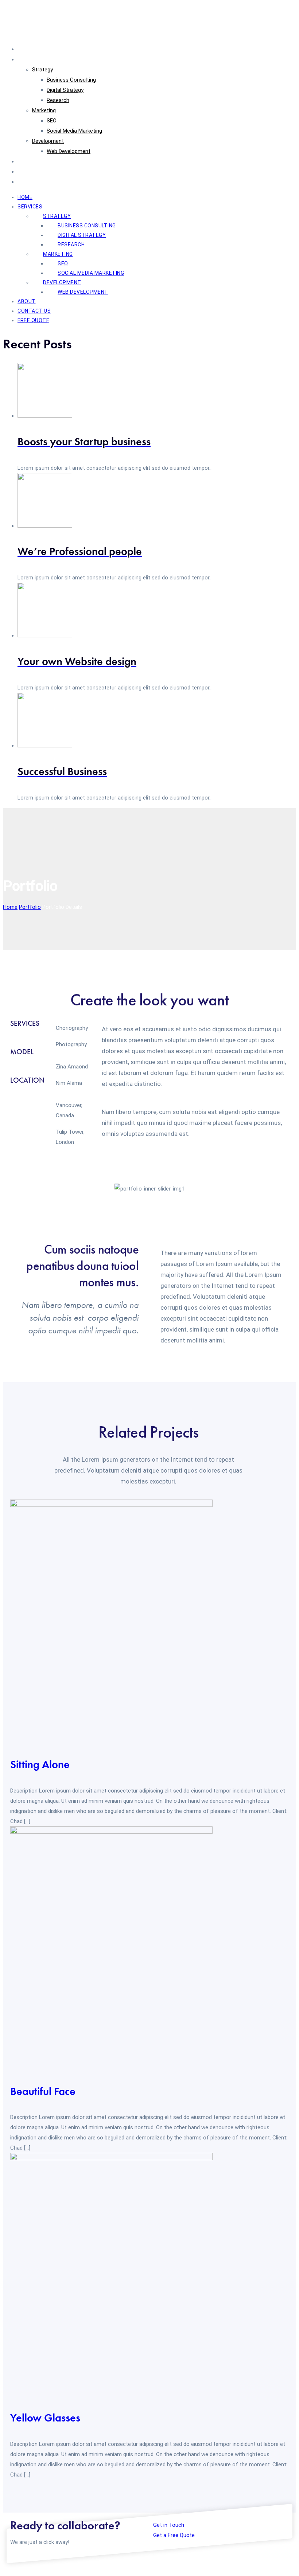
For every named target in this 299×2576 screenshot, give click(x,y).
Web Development (69, 151)
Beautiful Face (43, 2091)
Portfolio (30, 907)
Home (25, 49)
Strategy (42, 70)
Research (58, 100)
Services (28, 59)
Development (48, 141)
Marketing (44, 110)
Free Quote (31, 182)
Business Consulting (71, 80)
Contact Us (31, 172)
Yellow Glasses (45, 2418)
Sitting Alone (40, 1764)
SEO (52, 121)
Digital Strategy (65, 90)
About (25, 161)
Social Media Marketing (74, 131)
